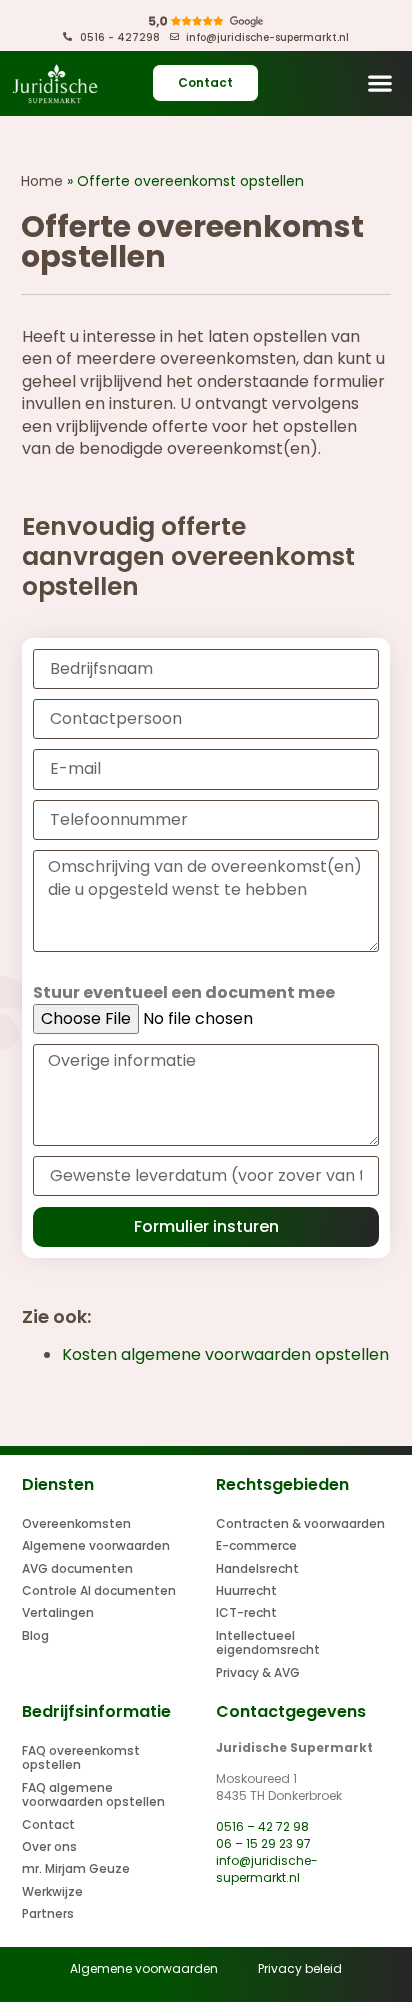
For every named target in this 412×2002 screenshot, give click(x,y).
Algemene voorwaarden (96, 1545)
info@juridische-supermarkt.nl (267, 1869)
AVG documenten (77, 1568)
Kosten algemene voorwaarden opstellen (225, 1354)
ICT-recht (246, 1612)
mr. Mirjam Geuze (76, 1868)
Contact (48, 1824)
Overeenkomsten (76, 1523)
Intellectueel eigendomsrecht (268, 1642)
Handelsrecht (257, 1568)
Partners (48, 1913)
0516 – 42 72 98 (262, 1826)
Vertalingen (58, 1612)
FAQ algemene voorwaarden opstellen (93, 1794)
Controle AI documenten (99, 1590)
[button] (380, 83)
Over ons (49, 1846)
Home (42, 181)
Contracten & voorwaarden (300, 1523)
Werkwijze (52, 1891)
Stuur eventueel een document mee (184, 993)
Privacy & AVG (258, 1672)
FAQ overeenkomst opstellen (81, 1757)
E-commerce (256, 1545)
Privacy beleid (300, 1968)
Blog (35, 1635)
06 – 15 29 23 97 (263, 1843)
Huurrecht (246, 1590)
